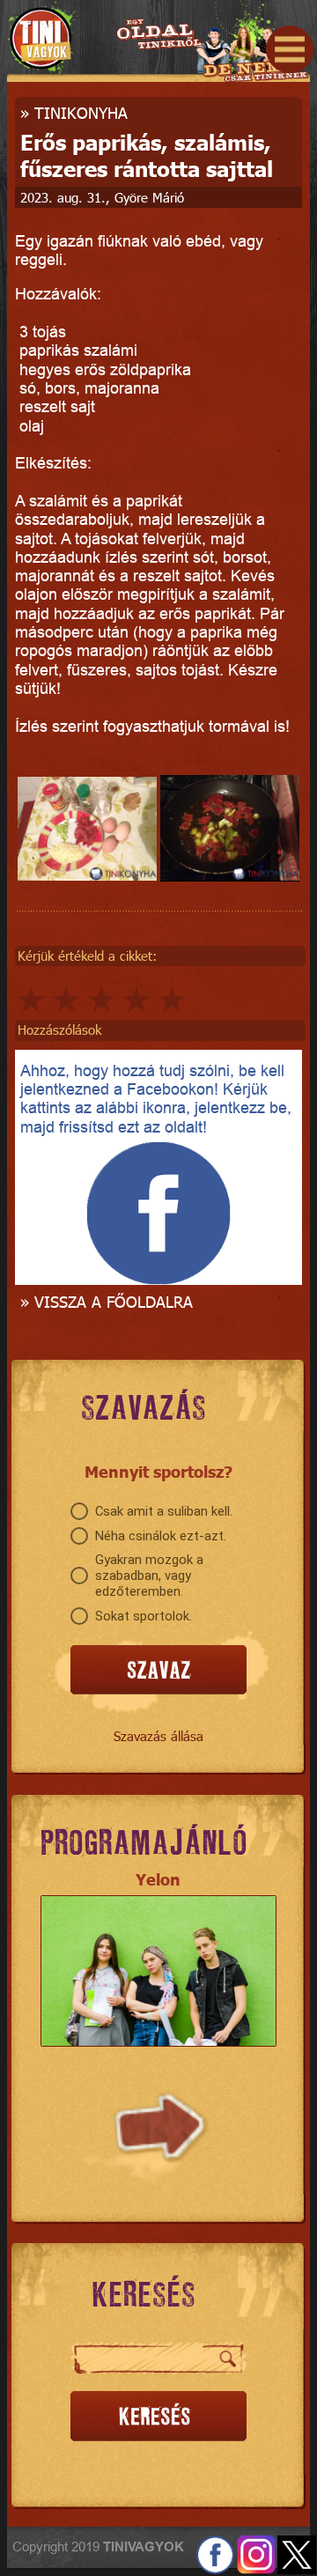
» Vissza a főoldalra (107, 1301)
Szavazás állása (158, 1736)
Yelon (158, 1879)
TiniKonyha (81, 112)
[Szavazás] (158, 1671)
